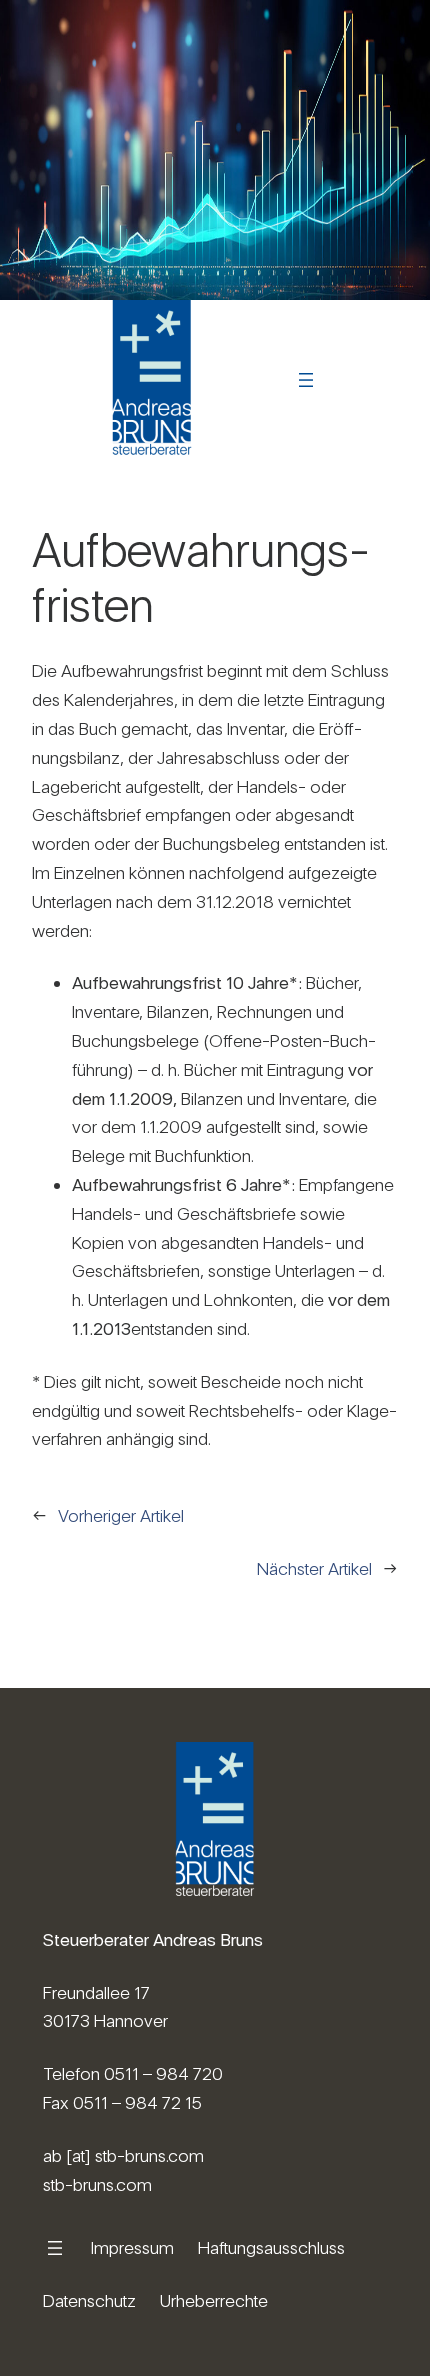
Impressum (132, 2247)
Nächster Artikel (314, 1568)
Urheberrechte (214, 2300)
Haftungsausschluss (271, 2247)
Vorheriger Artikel (121, 1515)
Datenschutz (89, 2300)
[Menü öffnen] (306, 380)
